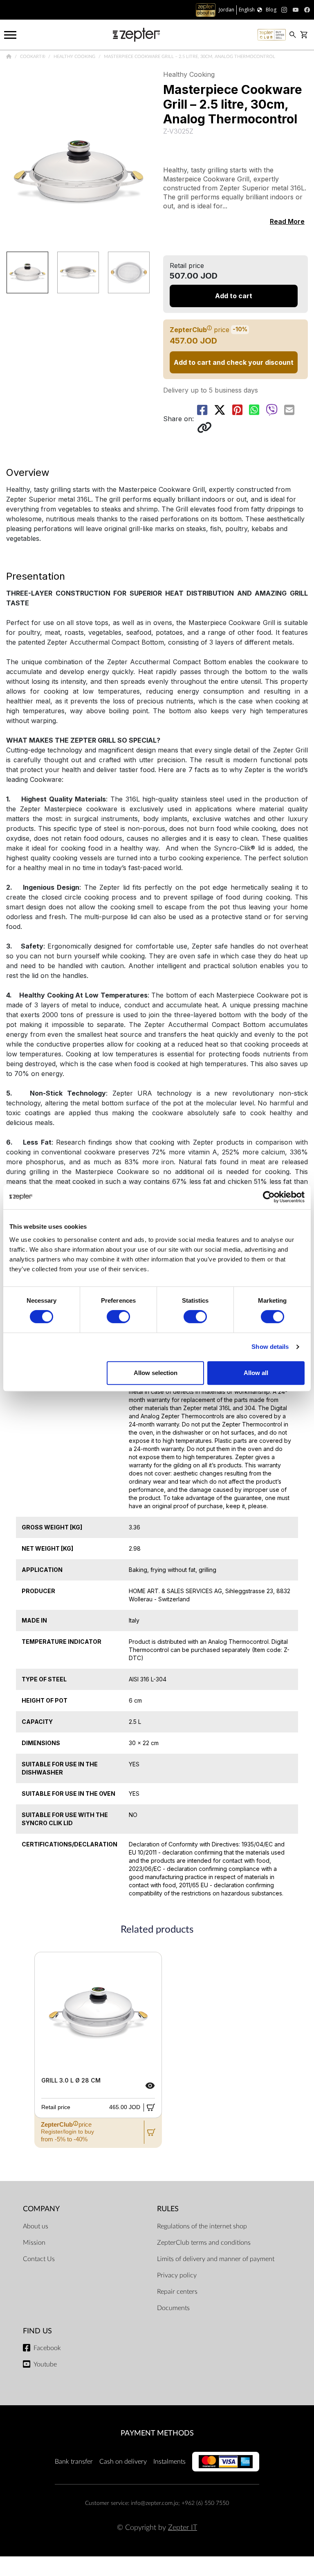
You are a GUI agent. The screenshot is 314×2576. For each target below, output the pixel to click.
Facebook (47, 2348)
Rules (168, 2209)
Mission (34, 2243)
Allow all (256, 1373)
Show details (270, 1347)
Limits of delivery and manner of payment (216, 2259)
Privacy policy (177, 2275)
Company (41, 2209)
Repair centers (177, 2292)
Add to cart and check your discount (234, 362)
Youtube (45, 2364)
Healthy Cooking (75, 56)
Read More (287, 221)
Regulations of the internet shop (202, 2226)
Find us (37, 2331)
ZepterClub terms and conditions (204, 2243)
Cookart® (33, 56)
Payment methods (157, 2433)
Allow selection (156, 1373)
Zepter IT (183, 2528)
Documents (173, 2308)
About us (36, 2226)
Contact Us (39, 2259)
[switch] (118, 1317)
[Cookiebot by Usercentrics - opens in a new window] (269, 1197)
